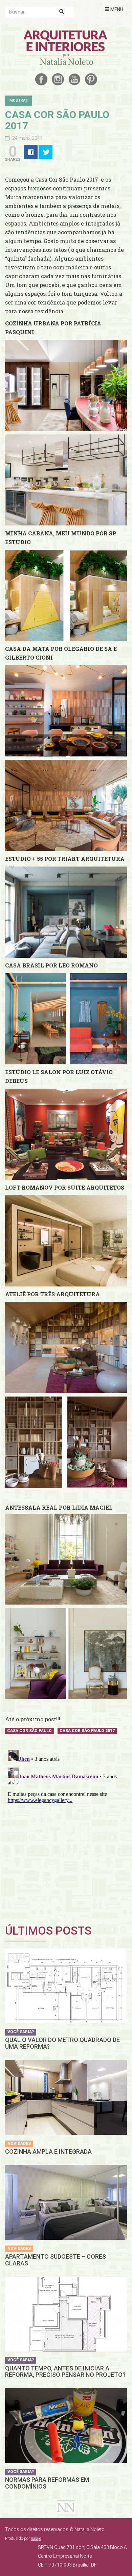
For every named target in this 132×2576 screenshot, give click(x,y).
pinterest (91, 79)
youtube (74, 79)
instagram (58, 79)
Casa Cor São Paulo (29, 1731)
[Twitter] (46, 152)
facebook (41, 79)
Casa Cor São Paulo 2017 (87, 1731)
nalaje (36, 2539)
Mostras (19, 100)
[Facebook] (31, 152)
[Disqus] (66, 1832)
